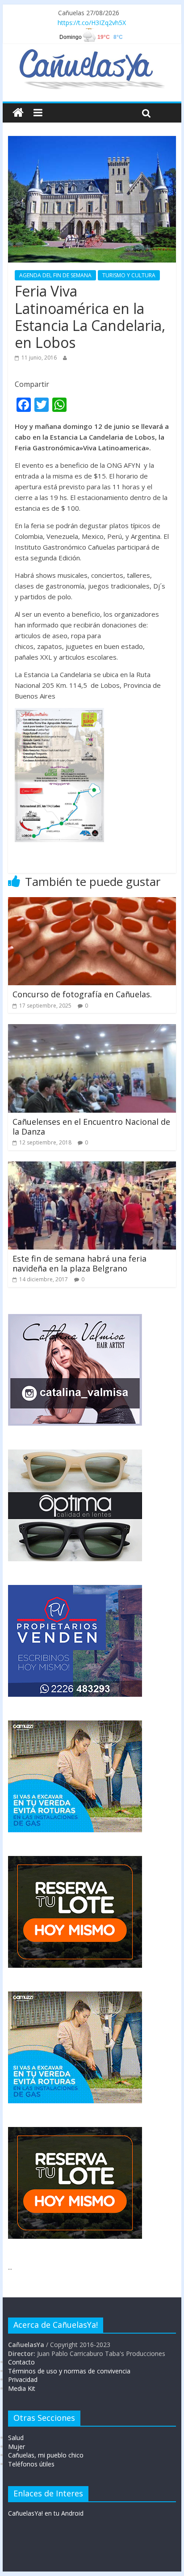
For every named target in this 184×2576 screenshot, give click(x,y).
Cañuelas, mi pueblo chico (46, 2455)
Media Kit (22, 2388)
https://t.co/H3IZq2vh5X (92, 23)
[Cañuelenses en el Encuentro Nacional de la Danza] (92, 1030)
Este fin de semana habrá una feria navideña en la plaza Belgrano (79, 1263)
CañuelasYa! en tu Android (46, 2513)
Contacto (21, 2362)
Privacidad (23, 2379)
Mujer (17, 2447)
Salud (16, 2438)
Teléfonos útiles (31, 2464)
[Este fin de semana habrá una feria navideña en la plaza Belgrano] (92, 1167)
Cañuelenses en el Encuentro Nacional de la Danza (91, 1127)
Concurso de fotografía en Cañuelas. (82, 994)
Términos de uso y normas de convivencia (69, 2371)
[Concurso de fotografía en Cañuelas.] (92, 902)
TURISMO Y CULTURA (129, 275)
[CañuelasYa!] (92, 53)
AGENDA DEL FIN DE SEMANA (55, 275)
